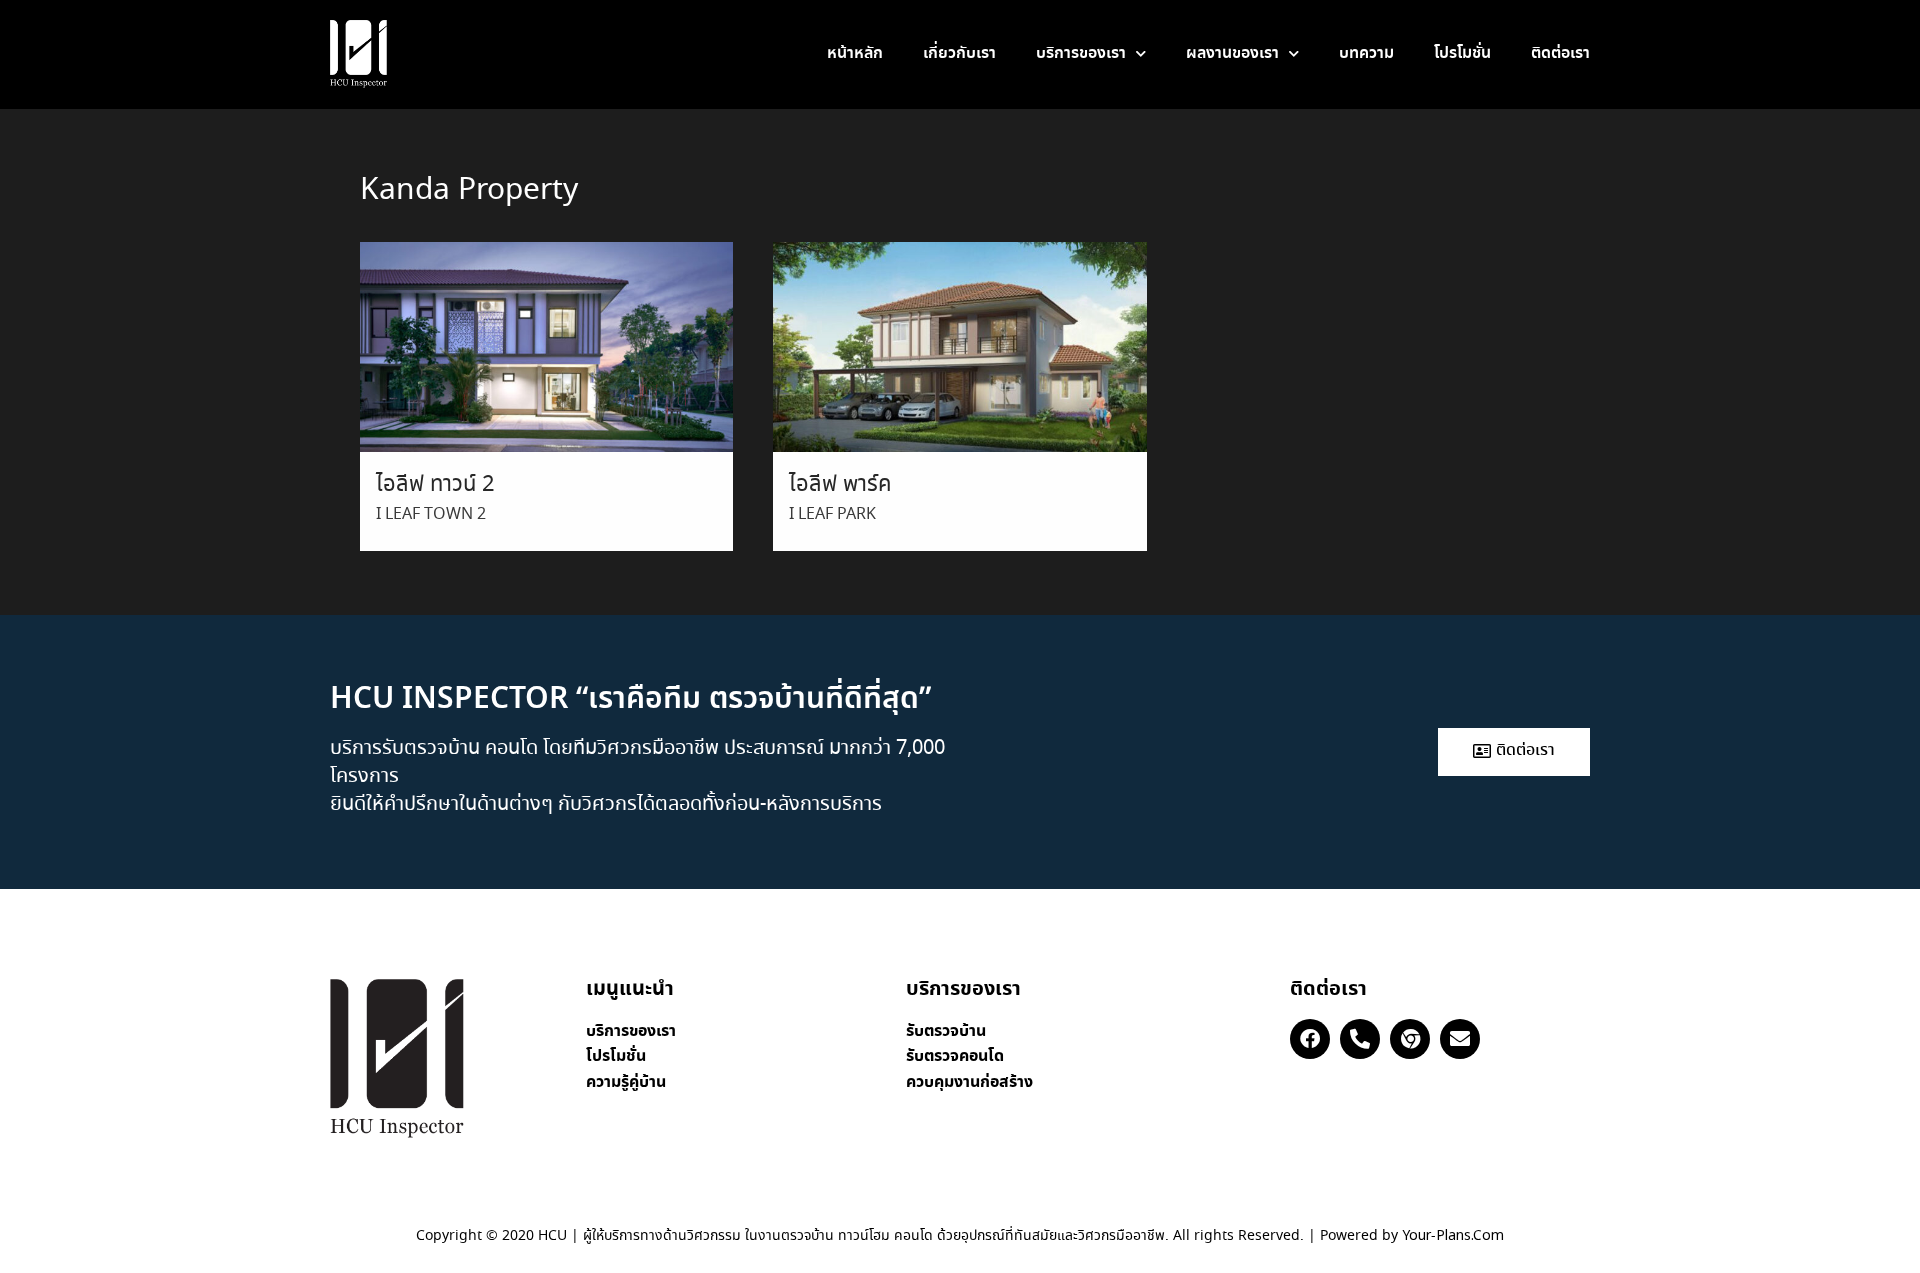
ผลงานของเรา (1232, 53)
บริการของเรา (1081, 53)
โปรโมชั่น (1462, 53)
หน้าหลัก (855, 53)
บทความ (1366, 53)
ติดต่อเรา (1560, 53)
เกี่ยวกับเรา (959, 53)
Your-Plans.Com (1453, 1236)
